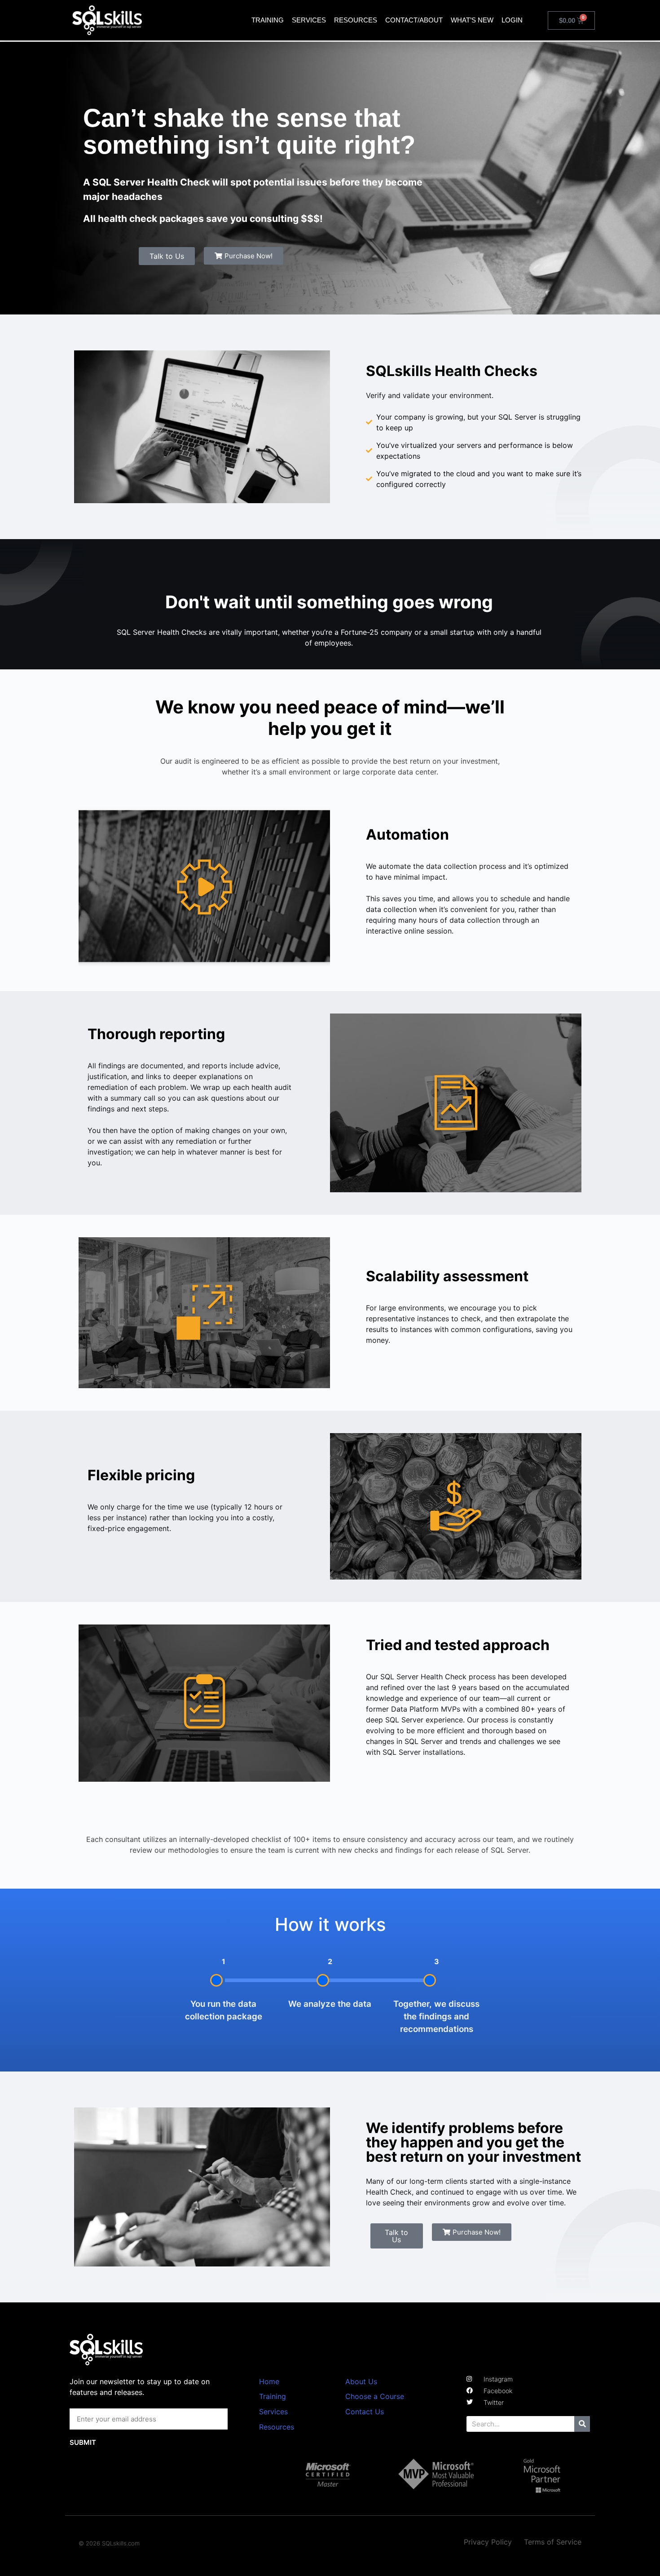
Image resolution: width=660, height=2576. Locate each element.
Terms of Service (553, 2542)
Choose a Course (375, 2396)
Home (269, 2381)
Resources (356, 20)
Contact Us (365, 2412)
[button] (244, 256)
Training (268, 20)
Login (512, 20)
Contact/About (414, 20)
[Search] (582, 2424)
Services (309, 20)
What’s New (472, 20)
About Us (361, 2381)
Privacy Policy (488, 2542)
